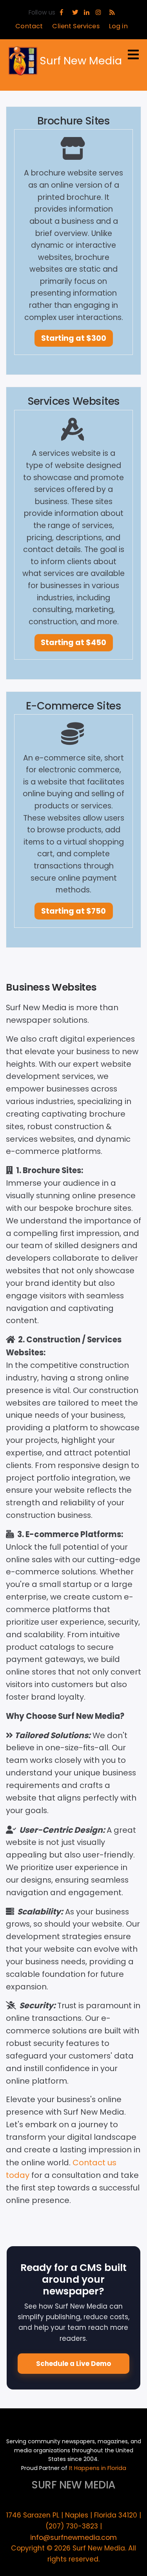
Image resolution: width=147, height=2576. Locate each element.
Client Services (76, 26)
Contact (29, 26)
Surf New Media (81, 61)
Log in (118, 26)
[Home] (23, 61)
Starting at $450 (73, 643)
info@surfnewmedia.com (73, 2538)
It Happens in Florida (98, 2468)
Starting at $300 (74, 338)
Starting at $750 (73, 911)
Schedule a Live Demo (73, 2364)
